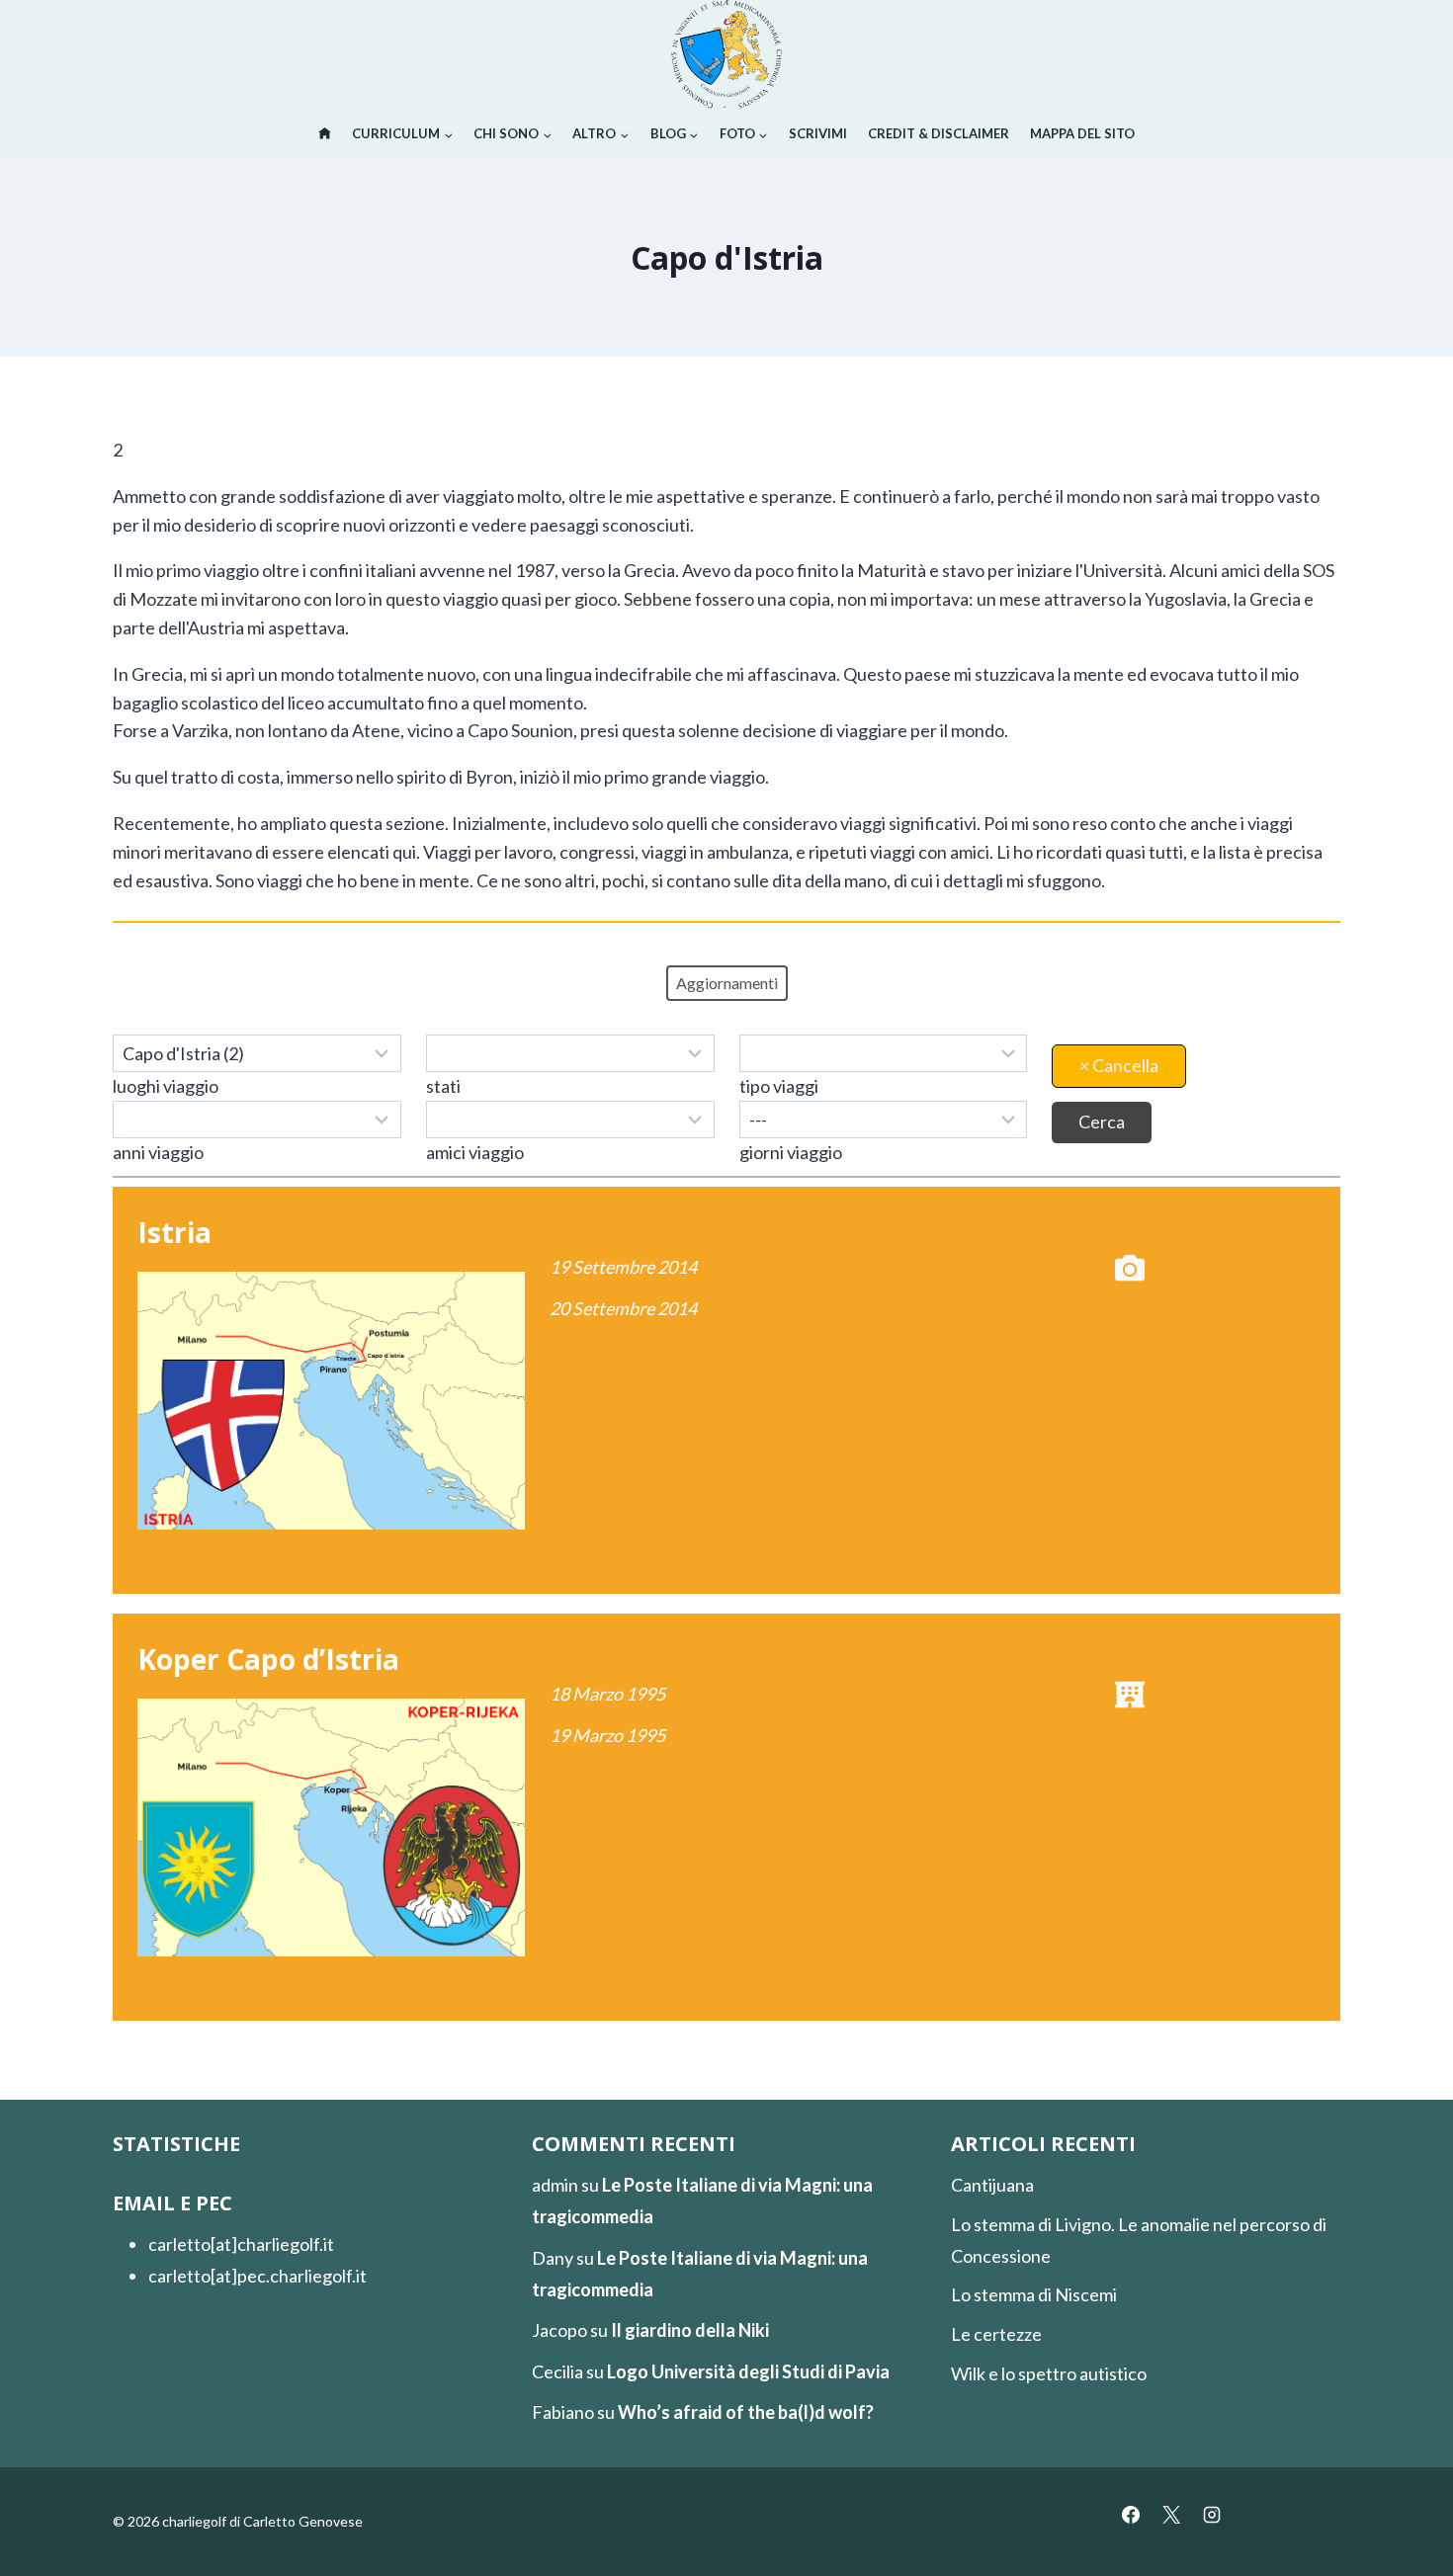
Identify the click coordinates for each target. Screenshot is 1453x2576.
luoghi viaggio (166, 1086)
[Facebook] (1131, 2515)
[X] (1171, 2515)
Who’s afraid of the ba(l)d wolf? (746, 2412)
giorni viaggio (791, 1152)
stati (443, 1086)
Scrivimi (818, 133)
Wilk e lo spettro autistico (1049, 2373)
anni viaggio (158, 1152)
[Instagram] (1212, 2515)
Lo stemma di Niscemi (1034, 2294)
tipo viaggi (779, 1086)
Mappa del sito (1082, 133)
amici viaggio (475, 1152)
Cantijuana (992, 2185)
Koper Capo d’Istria (268, 1659)
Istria (174, 1232)
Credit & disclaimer (939, 133)
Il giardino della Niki (690, 2330)
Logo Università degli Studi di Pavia (748, 2371)
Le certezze (996, 2334)
